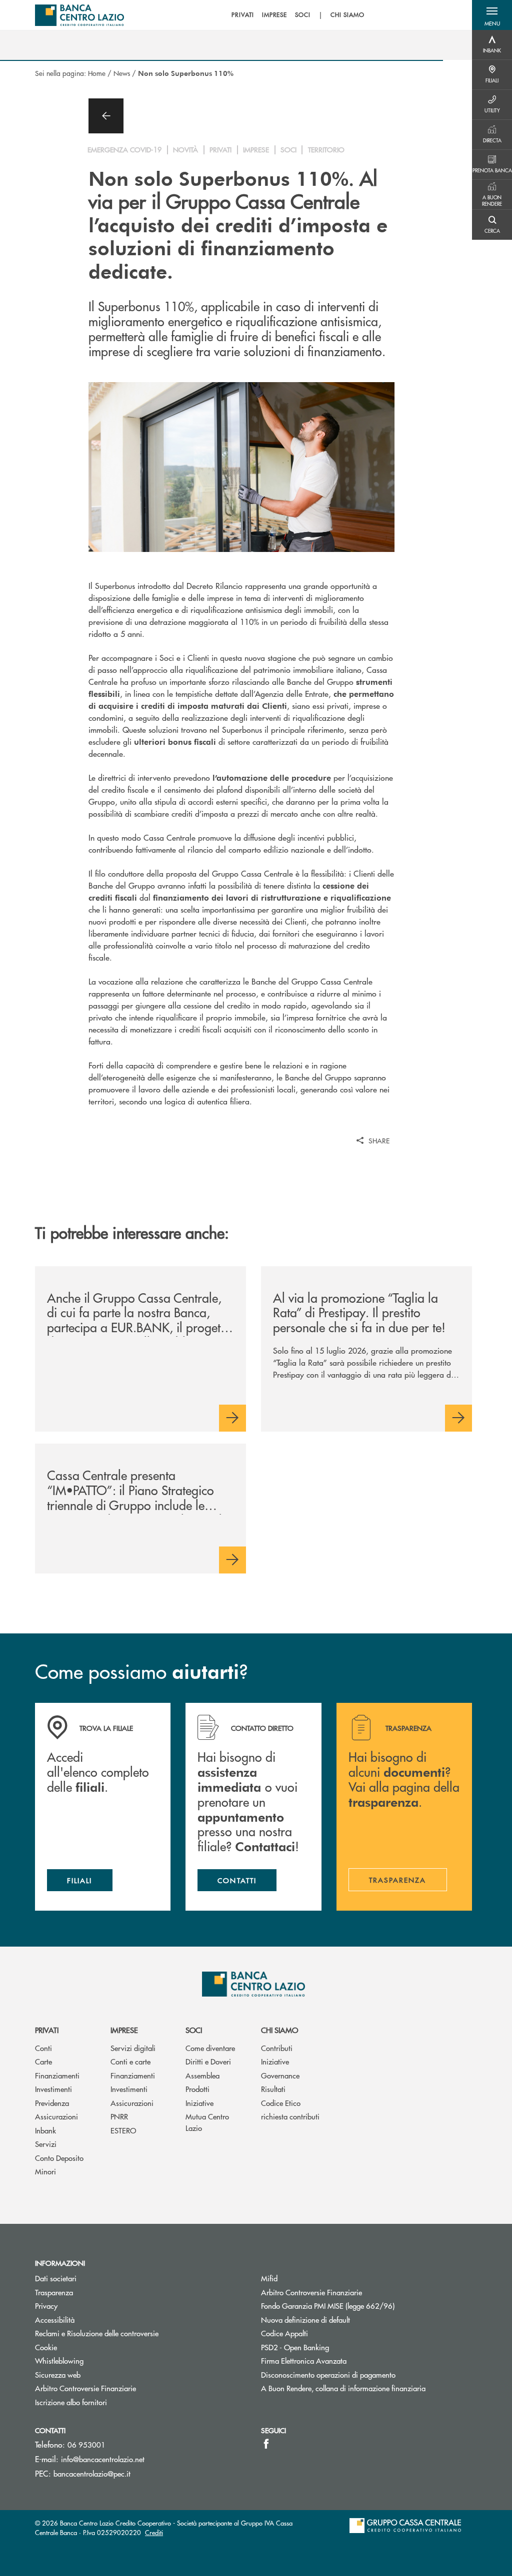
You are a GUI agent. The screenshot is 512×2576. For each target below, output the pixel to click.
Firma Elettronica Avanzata (304, 2360)
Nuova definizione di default (305, 2319)
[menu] (298, 15)
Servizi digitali (133, 2048)
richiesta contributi (290, 2116)
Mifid (269, 2278)
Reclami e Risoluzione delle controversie (97, 2333)
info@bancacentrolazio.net (103, 2459)
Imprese (124, 2030)
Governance (280, 2075)
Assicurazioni (56, 2116)
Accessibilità (55, 2319)
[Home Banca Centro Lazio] (79, 15)
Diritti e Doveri (208, 2061)
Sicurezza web (58, 2374)
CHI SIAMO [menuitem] (347, 15)
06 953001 (86, 2444)
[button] (492, 15)
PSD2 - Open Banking (295, 2347)
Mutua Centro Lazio (207, 2122)
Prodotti (197, 2089)
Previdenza (52, 2103)
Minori (45, 2171)
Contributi (277, 2048)
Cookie (46, 2347)
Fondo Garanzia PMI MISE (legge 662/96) (365, 2306)
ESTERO (123, 2130)
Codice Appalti (284, 2333)
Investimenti (53, 2089)
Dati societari (56, 2278)
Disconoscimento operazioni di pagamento (328, 2374)
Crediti (154, 2532)
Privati (47, 2030)
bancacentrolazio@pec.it (92, 2473)
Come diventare (210, 2048)
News (122, 73)
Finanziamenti (57, 2075)
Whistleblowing (59, 2360)
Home (97, 73)
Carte (43, 2061)
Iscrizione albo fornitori (71, 2402)
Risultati (273, 2089)
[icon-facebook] (266, 2444)
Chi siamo (279, 2030)
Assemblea (202, 2075)
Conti (43, 2048)
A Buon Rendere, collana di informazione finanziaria (343, 2388)
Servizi (46, 2144)
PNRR (119, 2116)
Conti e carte (130, 2061)
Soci (194, 2030)
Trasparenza (54, 2292)
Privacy (46, 2306)
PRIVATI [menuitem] (243, 15)
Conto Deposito (59, 2158)
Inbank (45, 2130)
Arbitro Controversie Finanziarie (85, 2388)
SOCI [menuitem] (303, 15)
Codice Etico (281, 2103)
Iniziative (199, 2103)
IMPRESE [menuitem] (275, 15)
